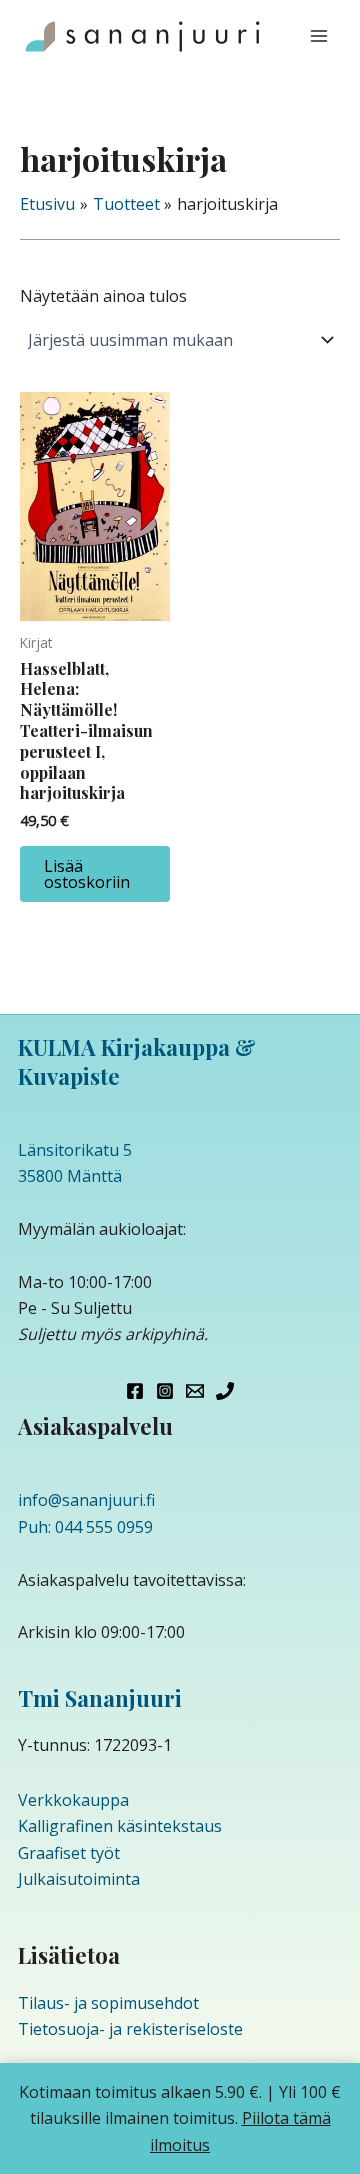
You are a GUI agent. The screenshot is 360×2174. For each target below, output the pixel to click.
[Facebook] (135, 1391)
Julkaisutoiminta (79, 1879)
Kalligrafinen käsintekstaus (120, 1826)
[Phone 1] (225, 1391)
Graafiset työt (69, 1853)
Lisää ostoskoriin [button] (87, 874)
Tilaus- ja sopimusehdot (108, 2003)
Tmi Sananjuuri (100, 1698)
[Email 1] (195, 1391)
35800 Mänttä (70, 1176)
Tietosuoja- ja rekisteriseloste (130, 2029)
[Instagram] (165, 1391)
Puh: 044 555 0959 (85, 1527)
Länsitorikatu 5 (75, 1150)
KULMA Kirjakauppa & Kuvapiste (137, 1061)
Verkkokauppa (73, 1800)
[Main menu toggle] (319, 36)
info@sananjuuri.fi (86, 1500)
